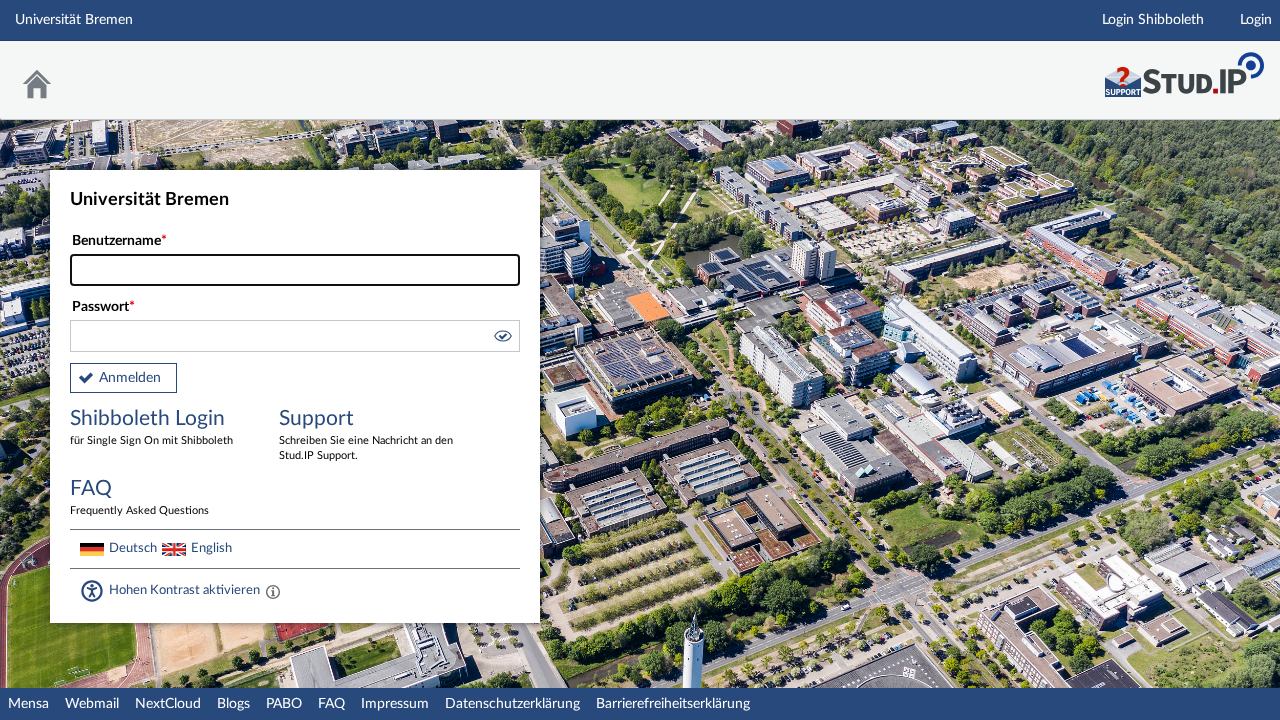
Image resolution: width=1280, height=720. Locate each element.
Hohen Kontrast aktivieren (184, 590)
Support (366, 434)
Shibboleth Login (151, 427)
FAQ (331, 704)
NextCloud (168, 704)
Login (1256, 20)
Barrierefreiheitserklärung (673, 704)
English (211, 548)
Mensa (28, 704)
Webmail (92, 704)
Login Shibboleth (1153, 20)
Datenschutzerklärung (512, 704)
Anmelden (130, 378)
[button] (502, 339)
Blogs (233, 704)
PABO (284, 704)
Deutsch (133, 548)
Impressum (395, 704)
